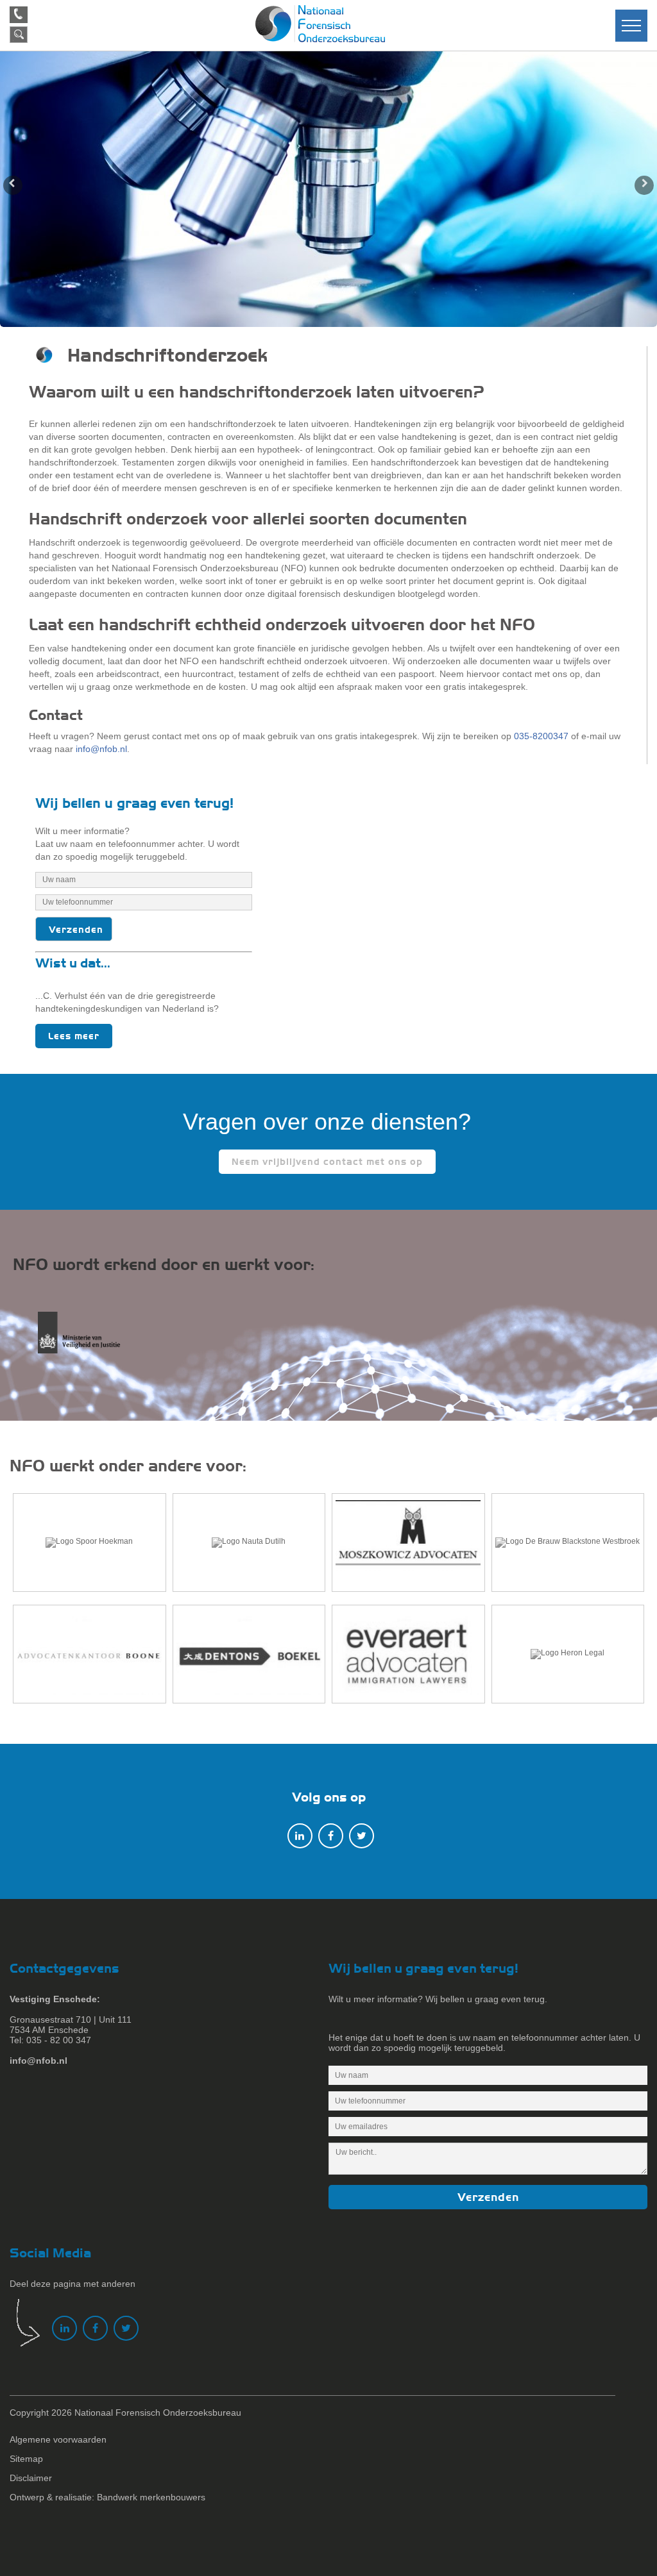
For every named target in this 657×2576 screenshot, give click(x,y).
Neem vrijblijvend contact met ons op (327, 1162)
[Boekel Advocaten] (249, 1654)
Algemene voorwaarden (58, 2439)
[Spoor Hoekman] (90, 1543)
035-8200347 (541, 736)
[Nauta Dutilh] (249, 1543)
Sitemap (26, 2459)
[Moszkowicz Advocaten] (408, 1543)
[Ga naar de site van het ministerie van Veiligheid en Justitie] (90, 1340)
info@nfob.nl (101, 749)
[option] (328, 189)
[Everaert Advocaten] (408, 1654)
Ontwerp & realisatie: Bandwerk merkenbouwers (107, 2497)
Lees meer (74, 1036)
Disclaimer (31, 2478)
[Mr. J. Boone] (90, 1654)
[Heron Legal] (568, 1654)
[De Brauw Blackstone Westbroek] (568, 1543)
